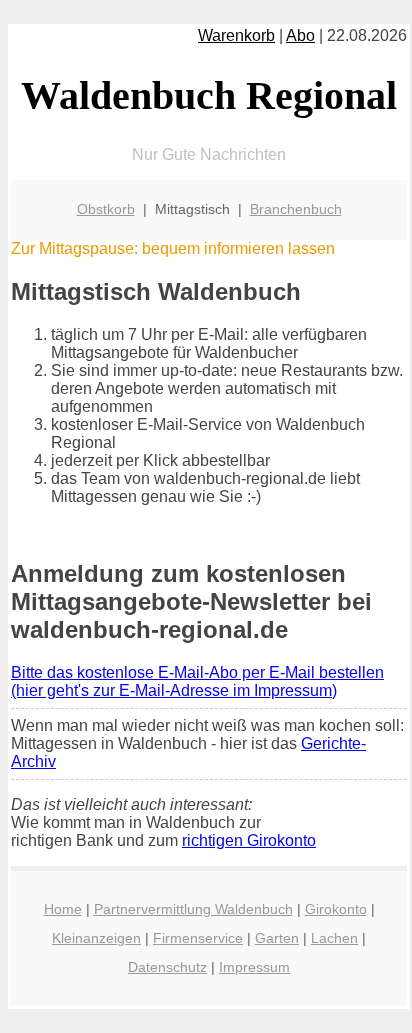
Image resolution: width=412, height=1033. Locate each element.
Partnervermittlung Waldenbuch (193, 909)
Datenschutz (167, 967)
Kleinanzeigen (96, 938)
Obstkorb (106, 209)
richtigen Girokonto (249, 840)
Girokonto (336, 909)
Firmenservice (198, 938)
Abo (300, 35)
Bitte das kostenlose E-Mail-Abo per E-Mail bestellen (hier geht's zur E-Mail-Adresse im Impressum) (197, 681)
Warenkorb (236, 35)
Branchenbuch (296, 209)
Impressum (254, 967)
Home (63, 909)
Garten (277, 938)
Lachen (334, 938)
